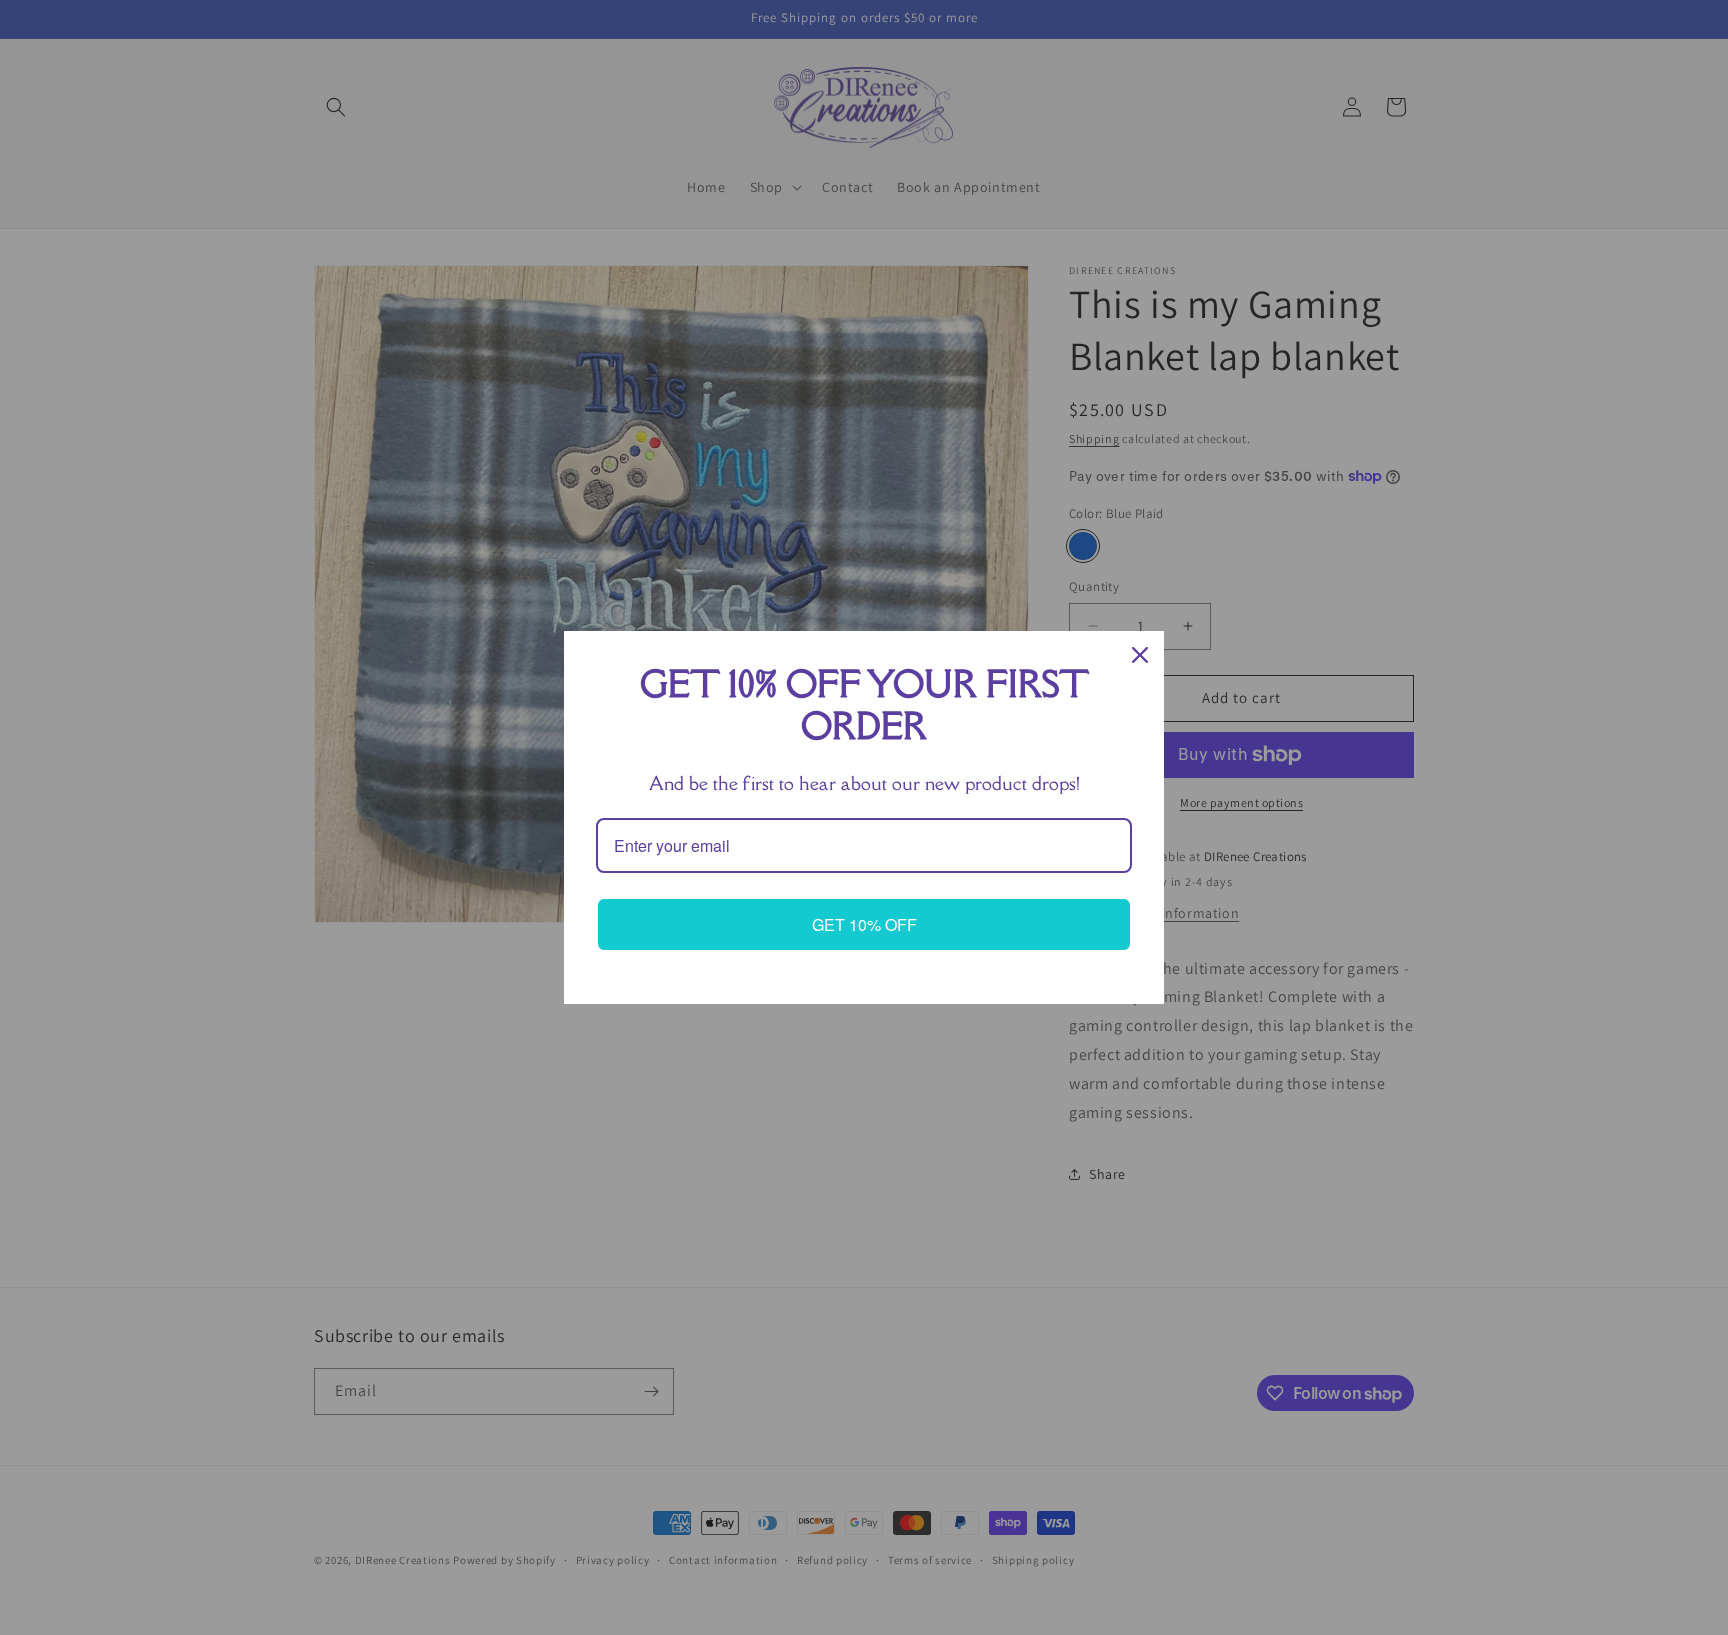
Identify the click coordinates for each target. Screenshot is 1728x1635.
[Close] (1140, 655)
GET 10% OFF (864, 924)
